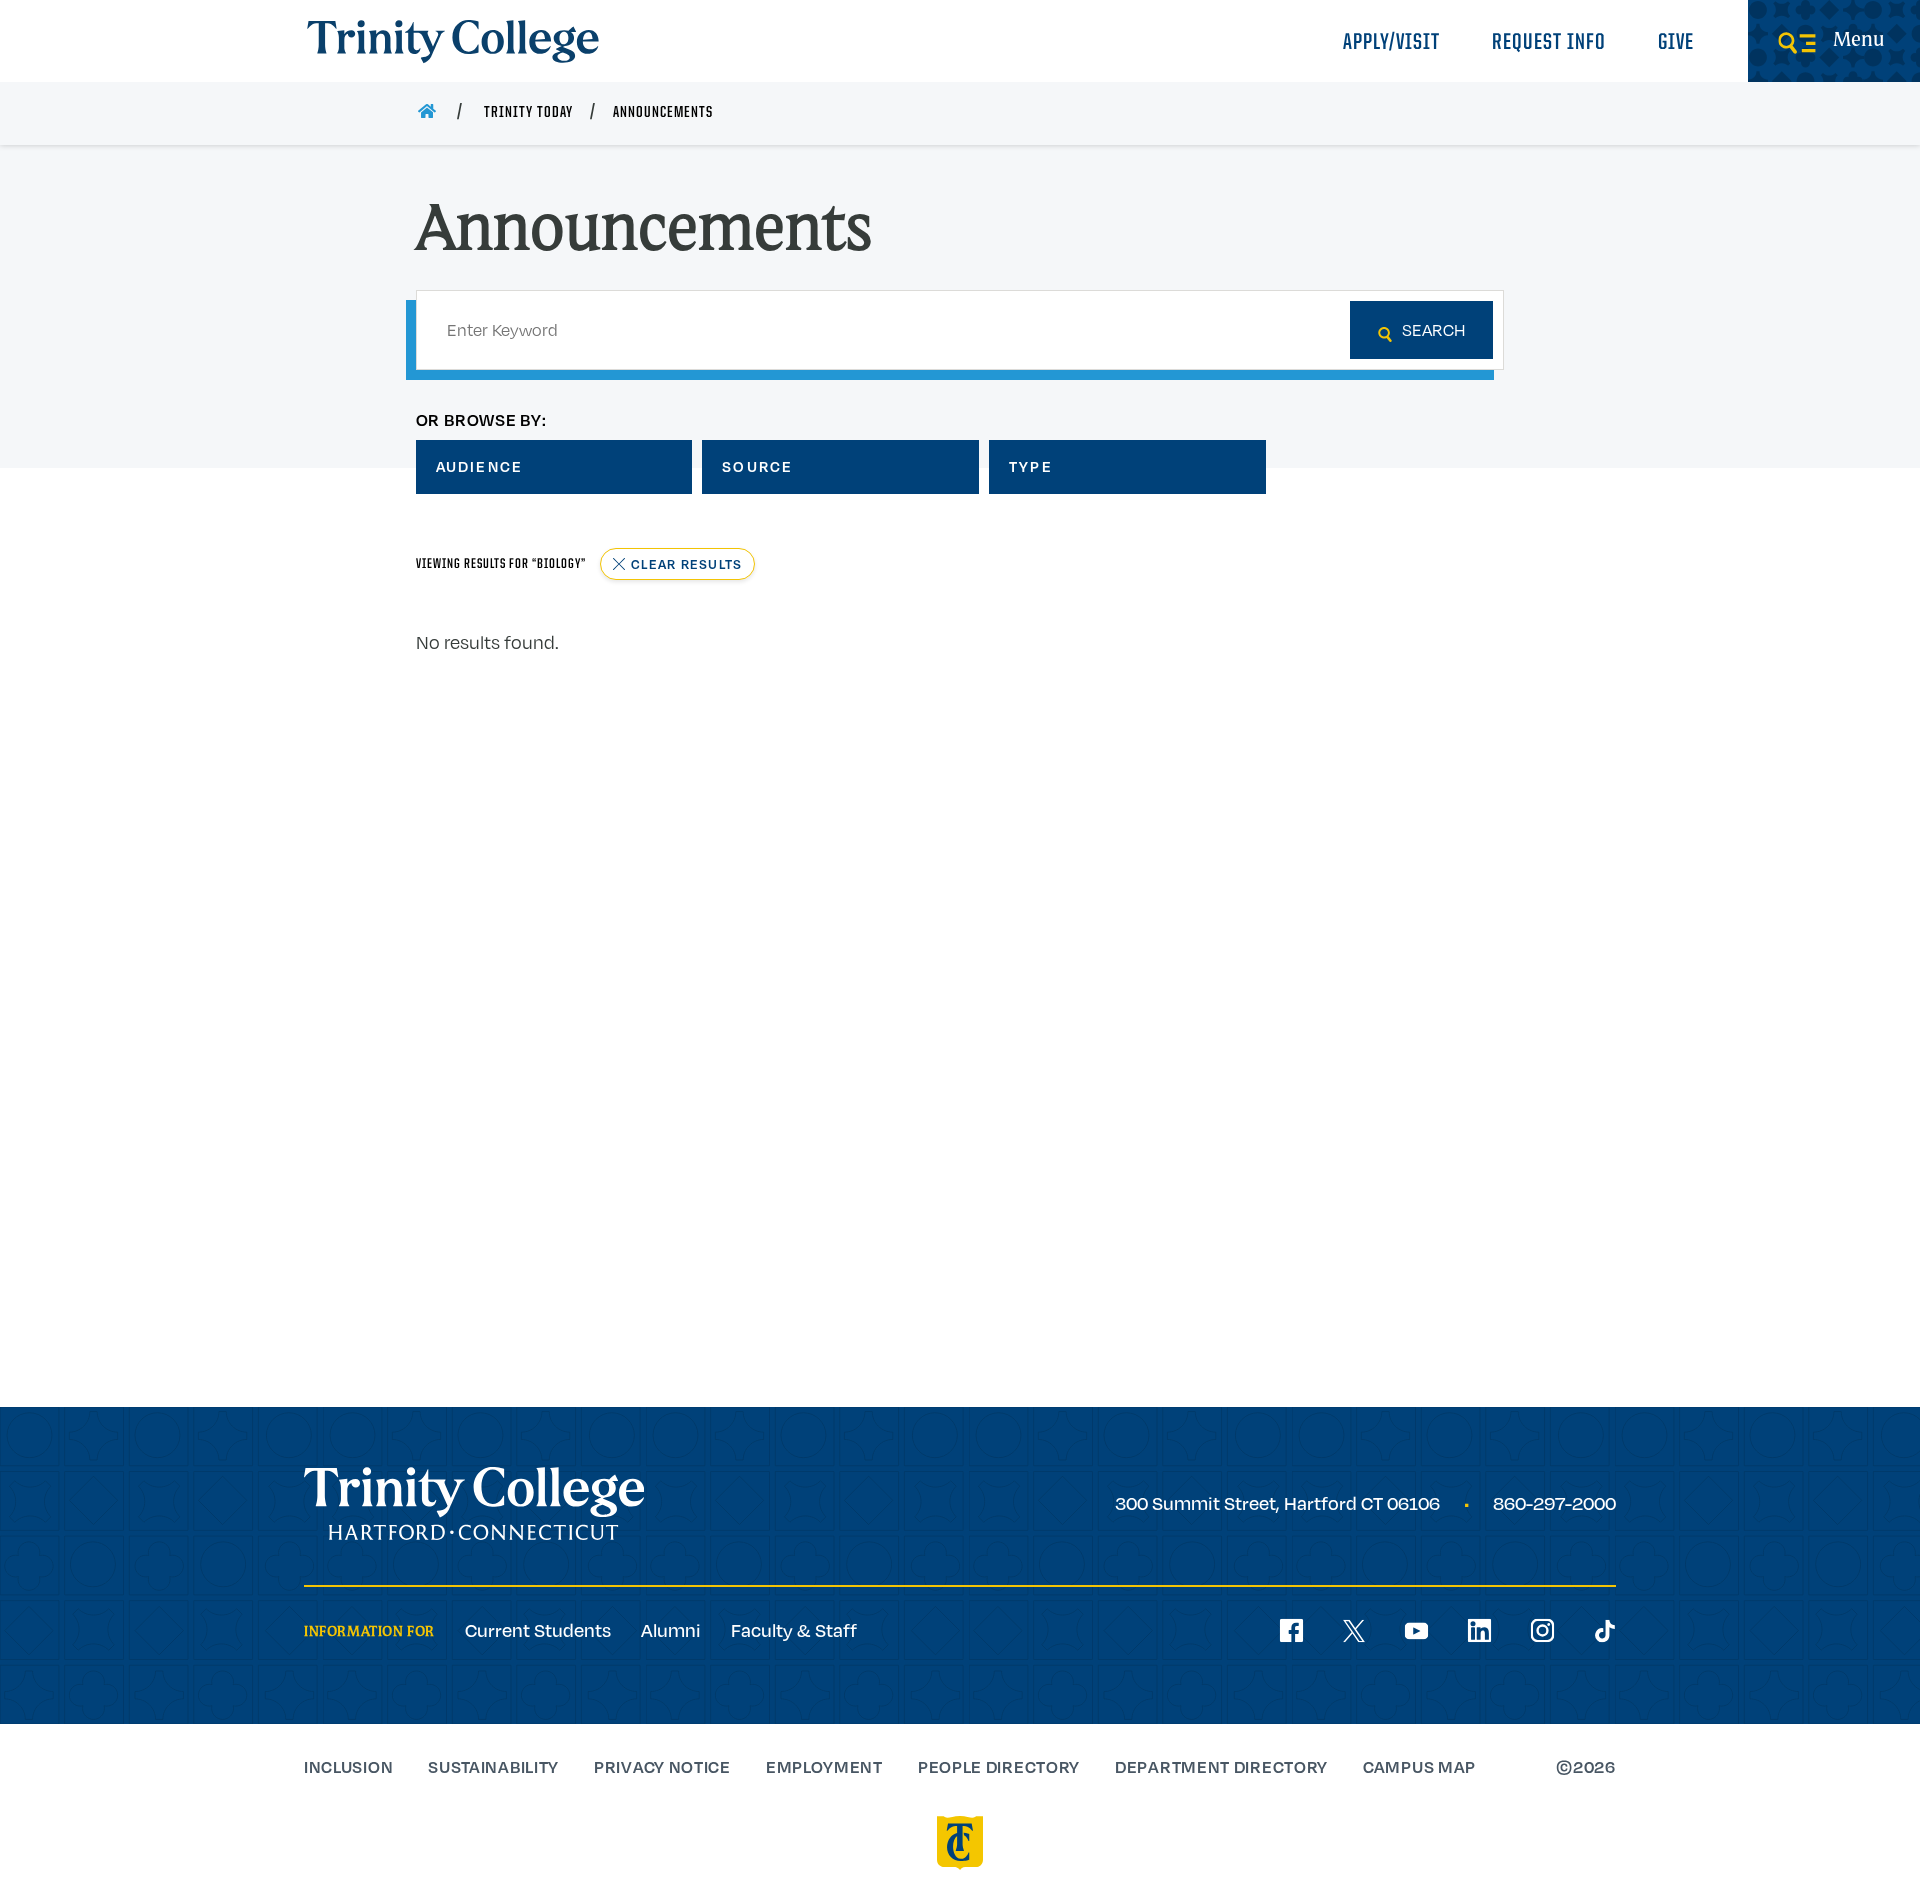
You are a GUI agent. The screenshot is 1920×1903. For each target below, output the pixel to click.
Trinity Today (528, 113)
